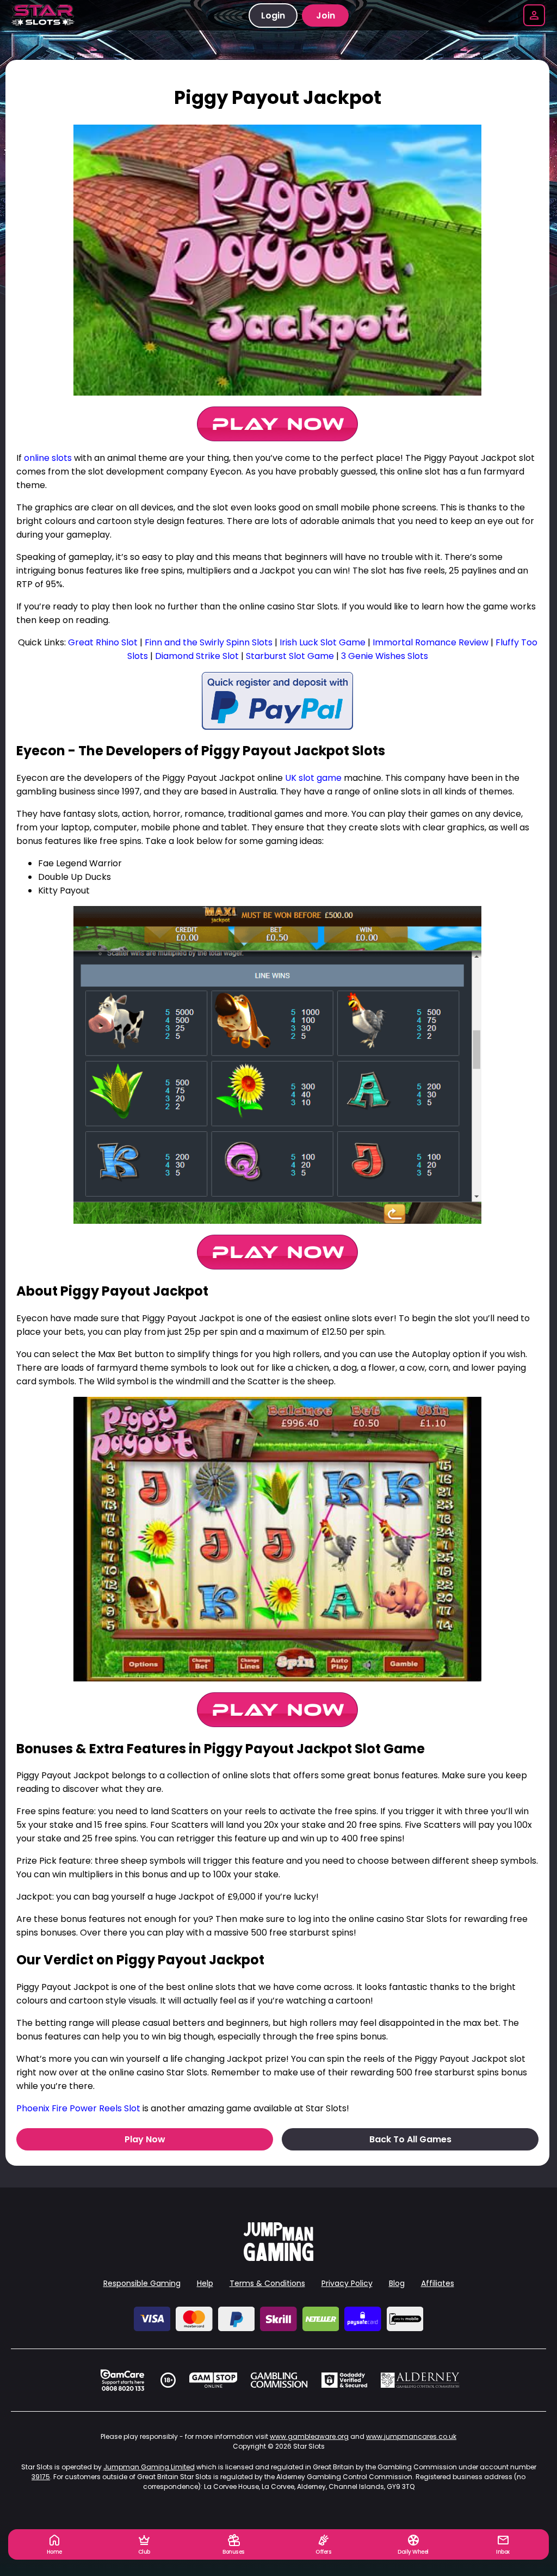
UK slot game (313, 778)
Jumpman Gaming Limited (149, 2467)
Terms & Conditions (267, 2283)
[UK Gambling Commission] (279, 2380)
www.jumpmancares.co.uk (411, 2436)
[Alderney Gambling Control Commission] (420, 2380)
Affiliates (438, 2283)
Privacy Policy (347, 2283)
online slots (48, 458)
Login (273, 16)
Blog (397, 2283)
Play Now (145, 2139)
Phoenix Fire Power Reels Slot (78, 2108)
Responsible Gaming (142, 2283)
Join (326, 16)
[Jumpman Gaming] (278, 2258)
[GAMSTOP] (213, 2380)
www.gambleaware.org (309, 2436)
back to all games (410, 2139)
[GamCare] (122, 2380)
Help (205, 2283)
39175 (41, 2477)
